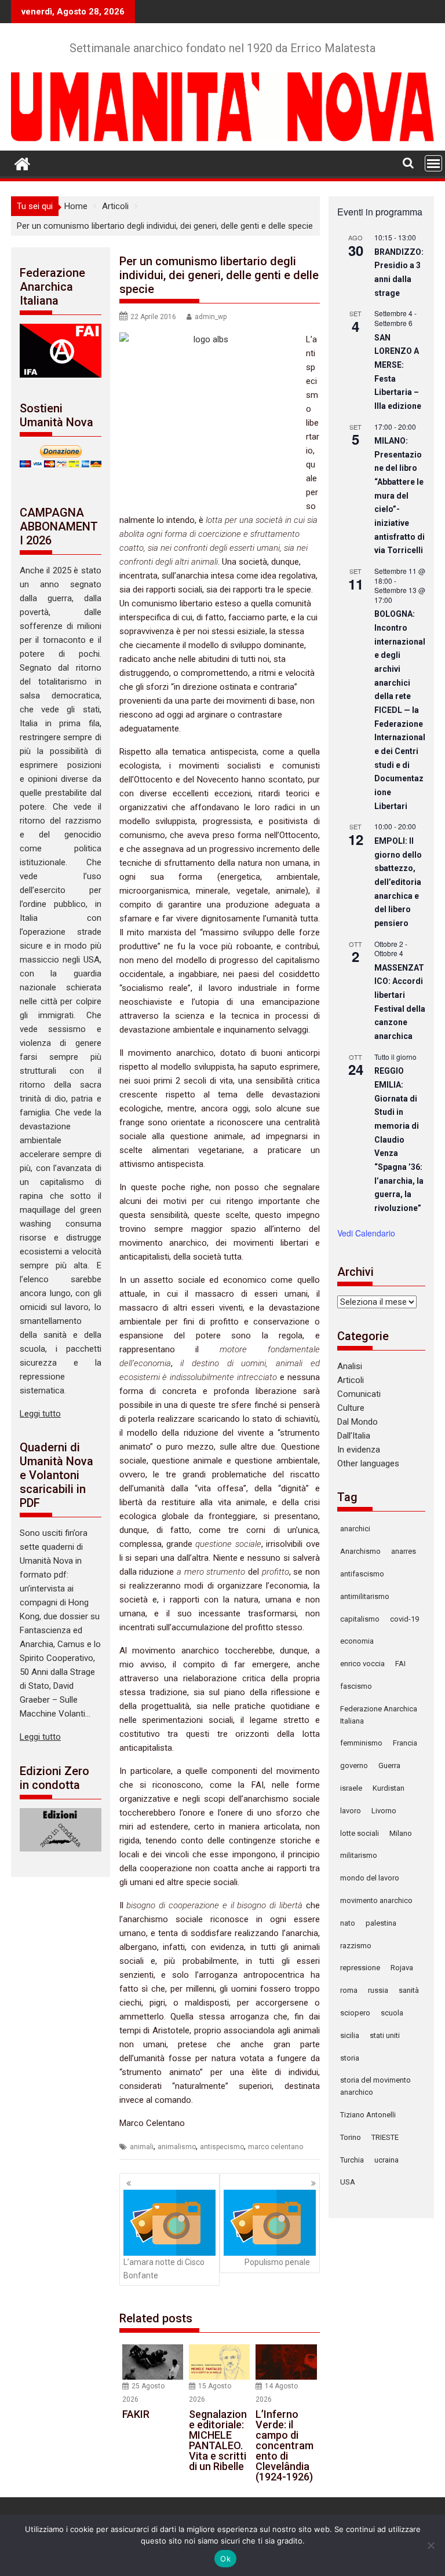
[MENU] (433, 163)
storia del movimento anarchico (375, 2086)
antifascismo (362, 1574)
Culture (351, 1408)
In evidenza (359, 1450)
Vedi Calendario (366, 1233)
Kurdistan (389, 1788)
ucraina (386, 2160)
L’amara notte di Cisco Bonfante (164, 2268)
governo (354, 1765)
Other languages (368, 1463)
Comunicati (359, 1394)
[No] (431, 2545)
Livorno (384, 1811)
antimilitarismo (365, 1596)
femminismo (361, 1743)
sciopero (355, 2013)
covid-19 (404, 1619)
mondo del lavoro (370, 1878)
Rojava (402, 1968)
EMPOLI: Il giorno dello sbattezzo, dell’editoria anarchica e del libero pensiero (398, 882)
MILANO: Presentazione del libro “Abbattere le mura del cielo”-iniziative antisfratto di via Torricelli (400, 495)
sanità (409, 1990)
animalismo (177, 2147)
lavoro (351, 1811)
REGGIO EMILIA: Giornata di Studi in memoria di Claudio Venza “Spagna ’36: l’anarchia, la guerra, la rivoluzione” (399, 1139)
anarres (404, 1551)
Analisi (350, 1366)
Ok (225, 2559)
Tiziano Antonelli (368, 2115)
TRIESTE (385, 2137)
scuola (392, 2013)
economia (357, 1641)
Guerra (389, 1765)
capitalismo (360, 1619)
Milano (401, 1833)
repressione (360, 1968)
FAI (400, 1664)
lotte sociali (360, 1833)
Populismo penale (277, 2262)
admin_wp (211, 317)
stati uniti (385, 2035)
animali (142, 2147)
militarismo (359, 1855)
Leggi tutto (40, 1414)
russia (378, 1990)
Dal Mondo (358, 1422)
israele (351, 1788)
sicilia (350, 2035)
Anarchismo (360, 1551)
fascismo (356, 1686)
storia (350, 2058)
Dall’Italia (354, 1436)
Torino (351, 2137)
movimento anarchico (376, 1900)
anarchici (355, 1529)
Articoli (351, 1380)
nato (348, 1923)
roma (349, 1990)
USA (348, 2182)
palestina (381, 1923)
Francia (405, 1743)
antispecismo (222, 2147)
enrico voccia (362, 1664)
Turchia (352, 2160)
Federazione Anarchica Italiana (379, 1715)
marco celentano (276, 2147)
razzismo (356, 1946)
